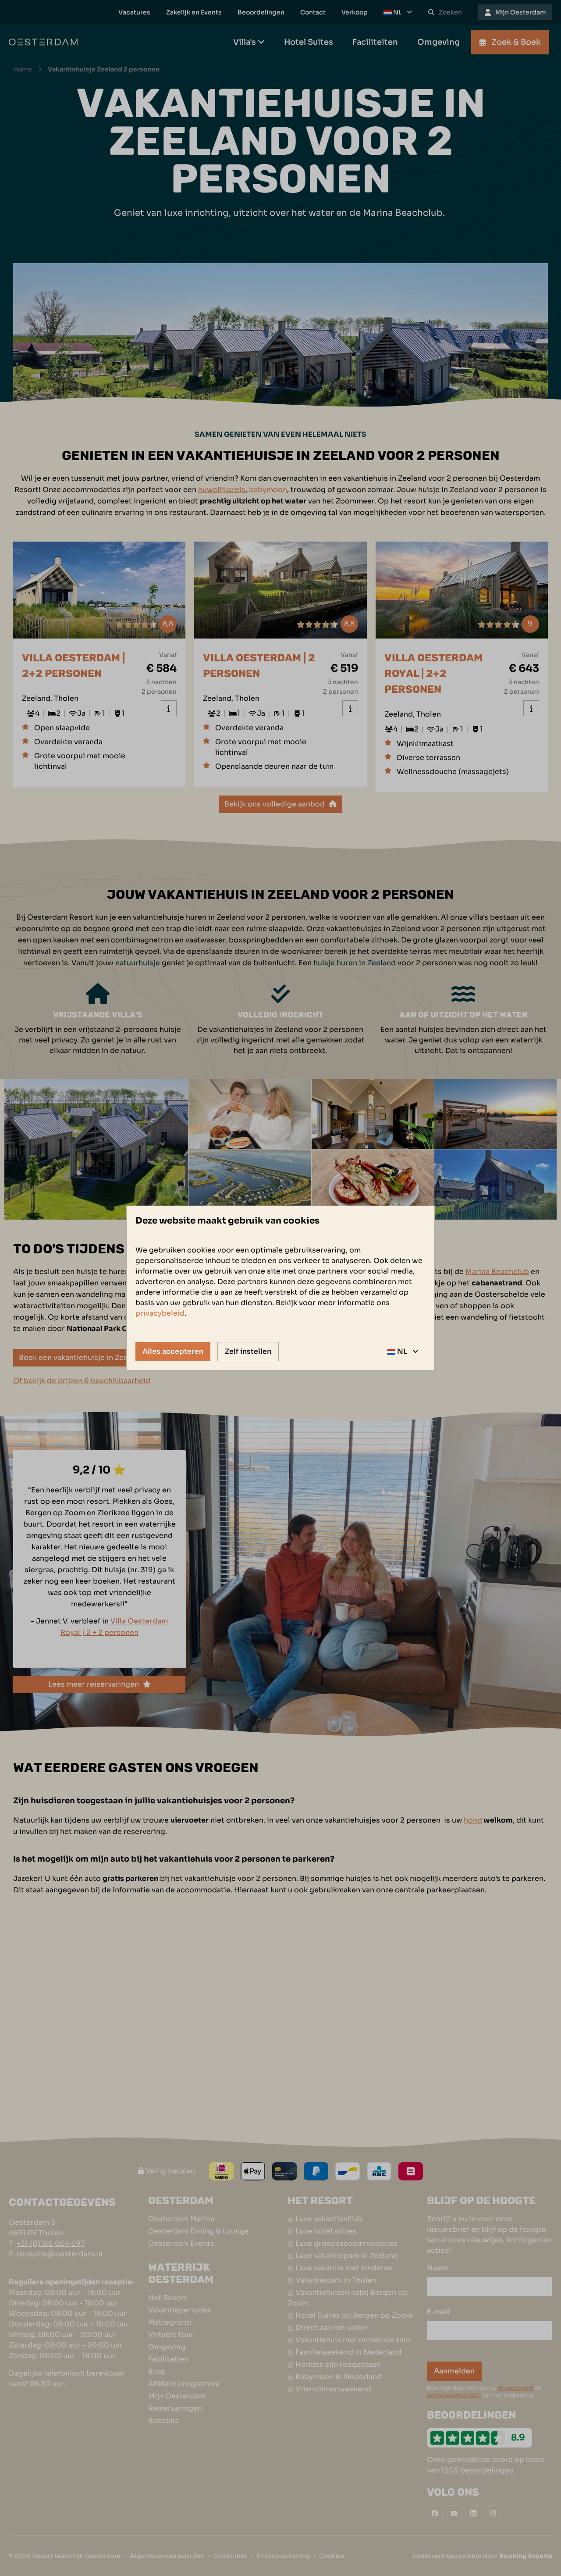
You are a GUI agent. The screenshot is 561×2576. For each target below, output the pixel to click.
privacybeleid (160, 1313)
